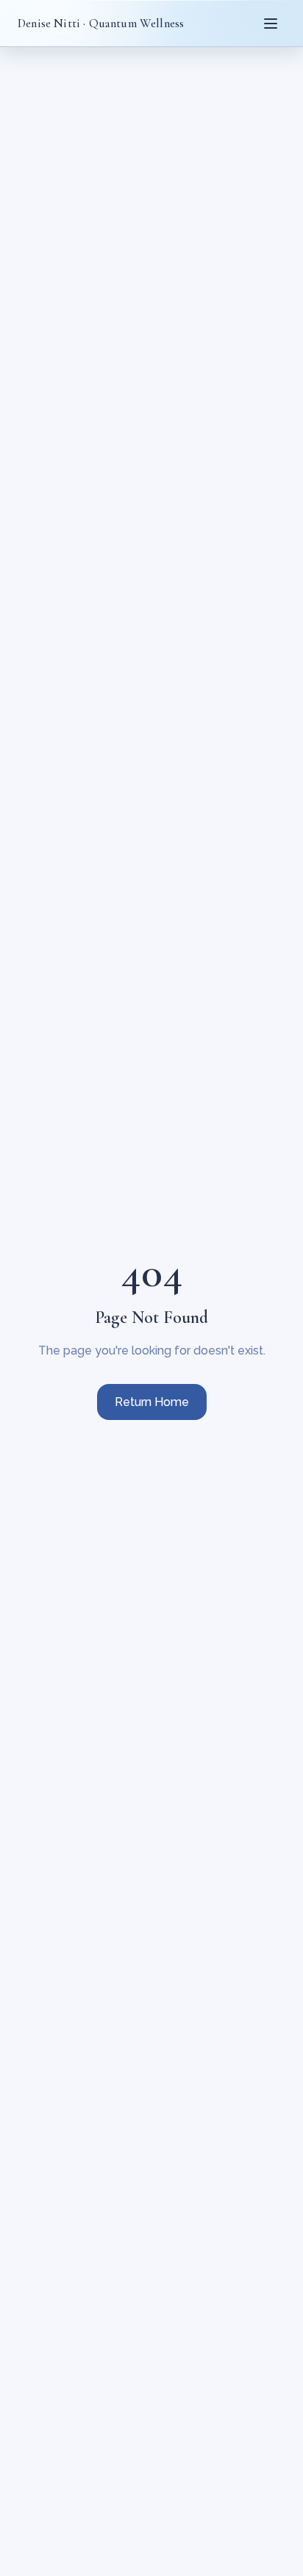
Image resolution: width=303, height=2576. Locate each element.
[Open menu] (271, 24)
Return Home (152, 1402)
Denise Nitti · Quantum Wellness (101, 23)
